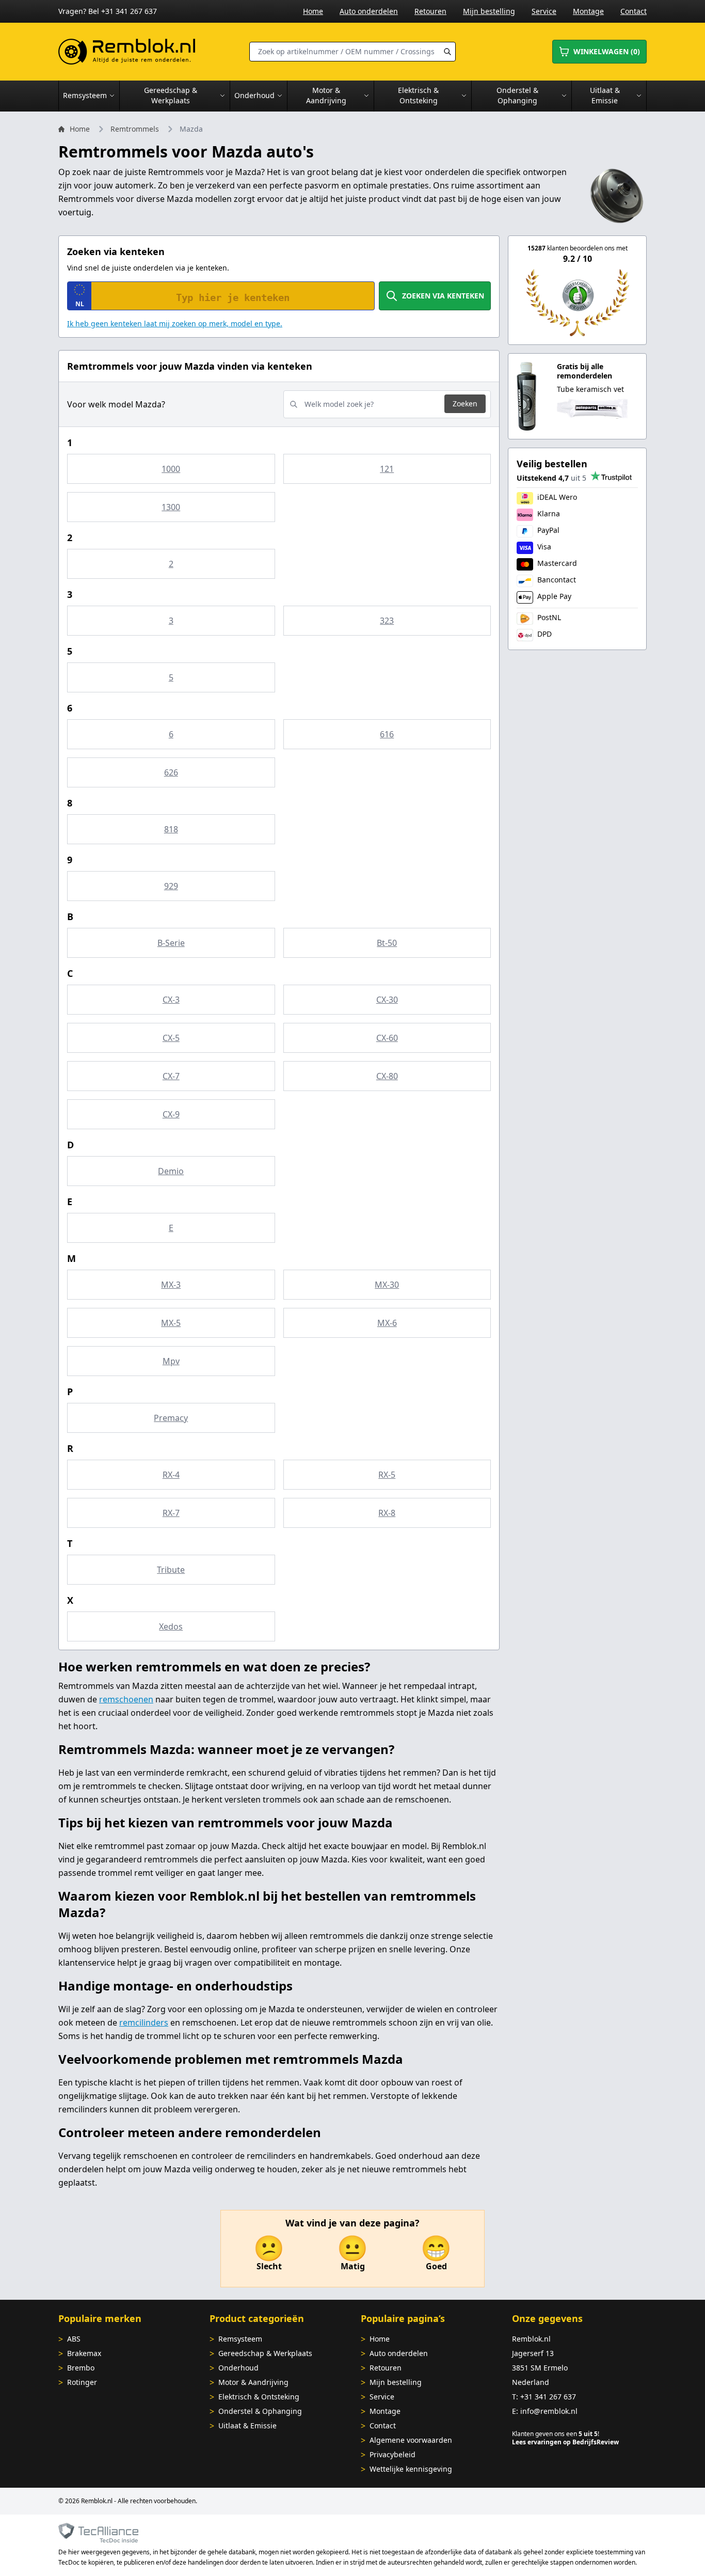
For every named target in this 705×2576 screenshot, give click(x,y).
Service (544, 11)
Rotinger (82, 2382)
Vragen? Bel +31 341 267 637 (108, 11)
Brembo (81, 2368)
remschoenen (126, 1699)
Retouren (430, 11)
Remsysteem (240, 2339)
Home (313, 11)
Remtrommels (135, 129)
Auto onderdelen (369, 11)
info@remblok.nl (549, 2411)
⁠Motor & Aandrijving (253, 2382)
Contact (634, 11)
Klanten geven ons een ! (556, 2434)
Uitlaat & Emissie (247, 2425)
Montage (588, 11)
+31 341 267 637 (548, 2397)
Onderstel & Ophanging (260, 2411)
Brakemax (84, 2353)
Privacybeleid (392, 2454)
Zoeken (465, 404)
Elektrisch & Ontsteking (259, 2397)
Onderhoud (238, 2368)
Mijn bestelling (489, 11)
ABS (74, 2339)
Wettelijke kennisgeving (411, 2469)
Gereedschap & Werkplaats (265, 2353)
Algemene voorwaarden (411, 2440)
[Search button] (447, 52)
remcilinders (144, 2022)
